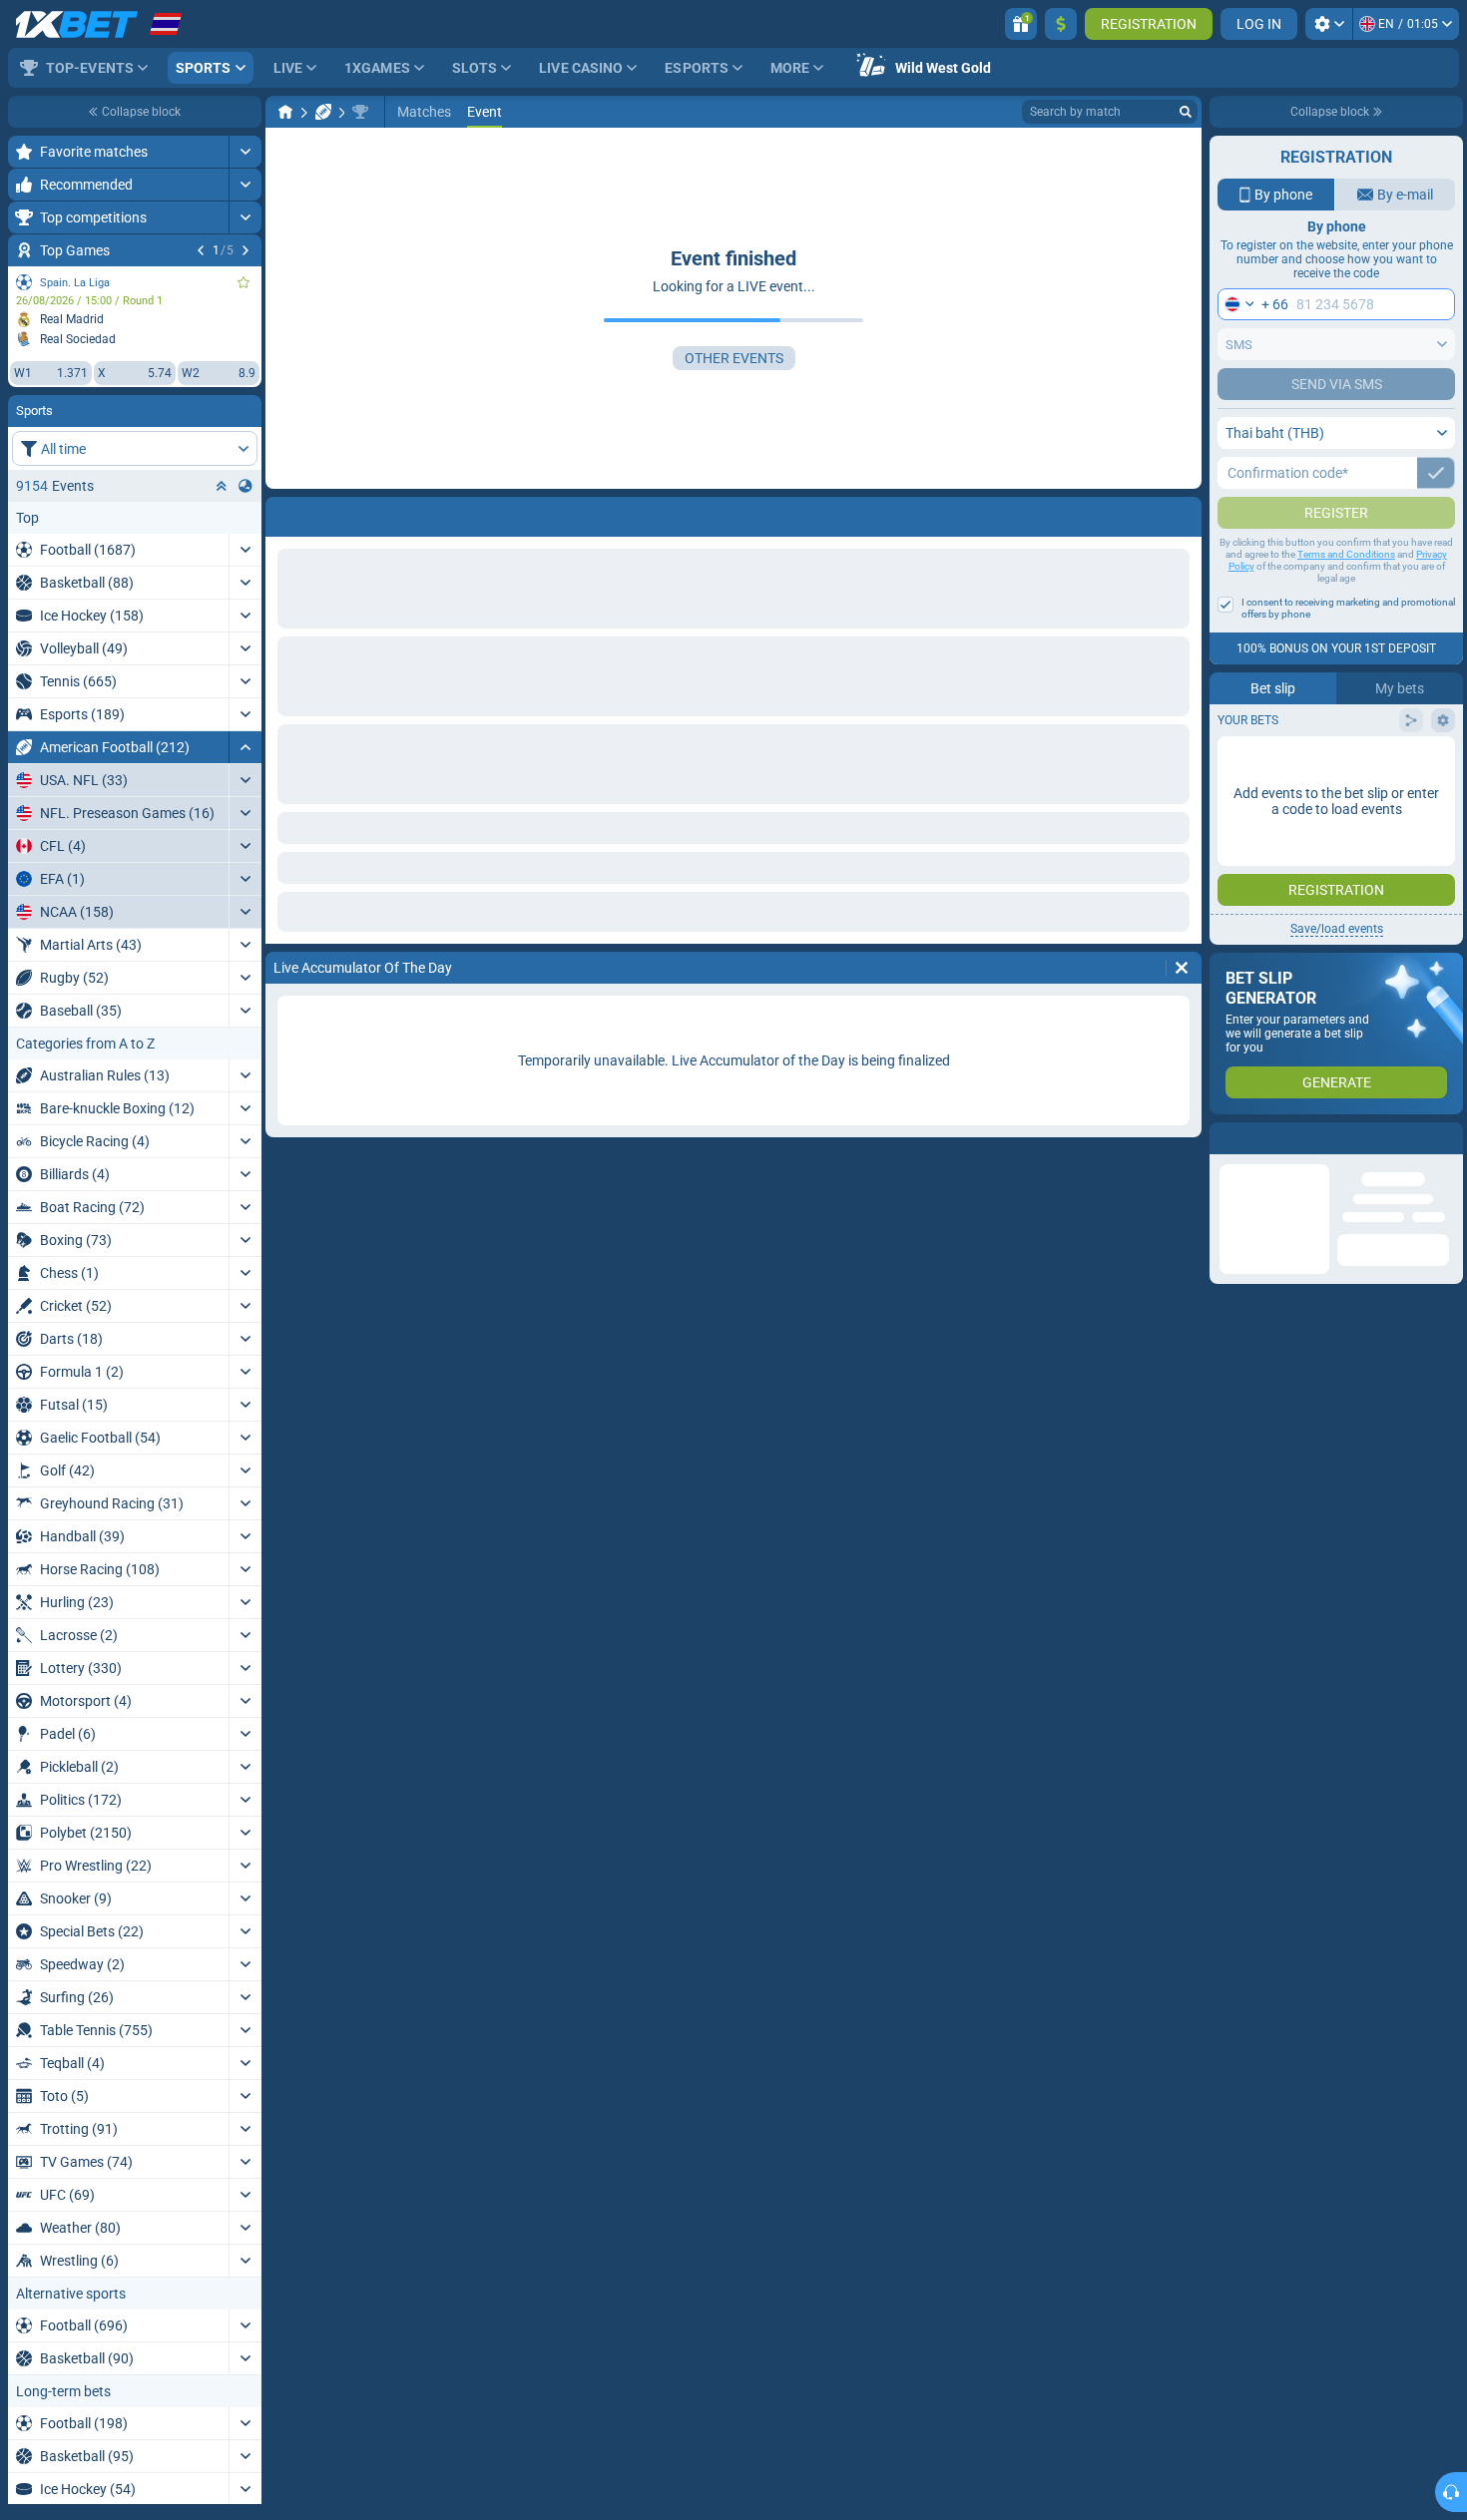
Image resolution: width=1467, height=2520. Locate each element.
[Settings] (1329, 24)
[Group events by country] (245, 486)
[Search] (1186, 112)
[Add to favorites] (244, 282)
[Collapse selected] (222, 486)
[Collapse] (245, 747)
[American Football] (323, 112)
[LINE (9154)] (285, 112)
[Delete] (1182, 513)
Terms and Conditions (1346, 594)
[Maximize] (245, 152)
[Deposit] (1061, 24)
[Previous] (201, 250)
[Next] (245, 250)
